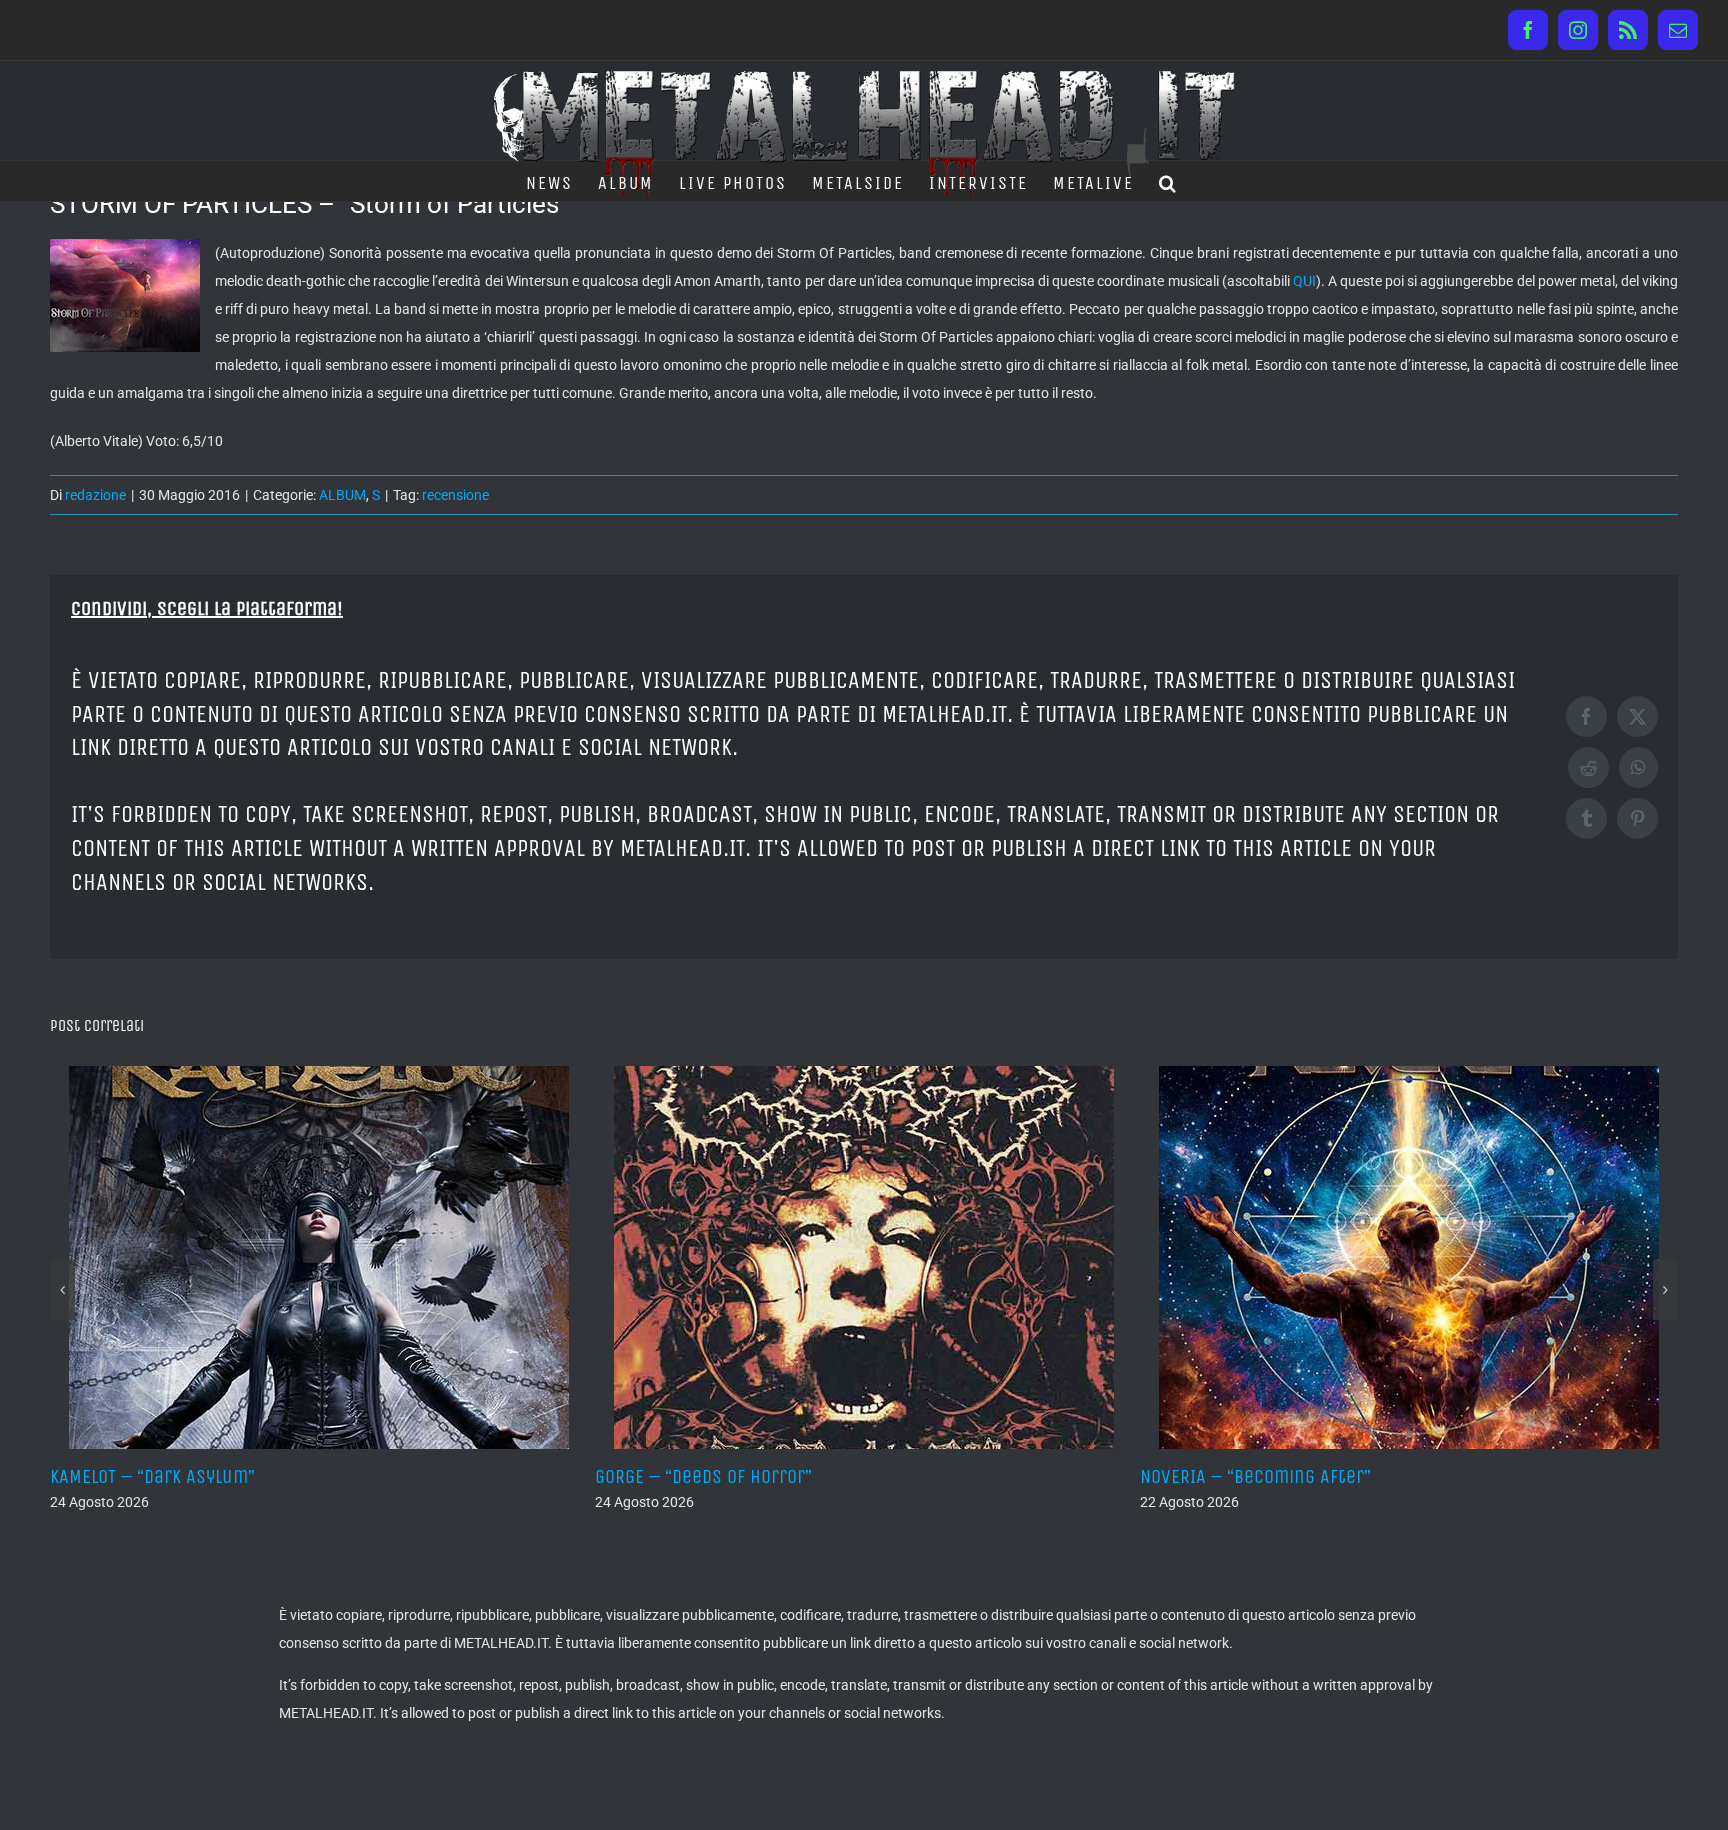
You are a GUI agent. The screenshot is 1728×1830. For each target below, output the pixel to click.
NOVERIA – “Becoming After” (786, 1476)
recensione (455, 495)
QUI (1304, 281)
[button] (1168, 181)
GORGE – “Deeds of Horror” (234, 1476)
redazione (95, 495)
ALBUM (342, 495)
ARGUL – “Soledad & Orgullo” (1332, 1476)
